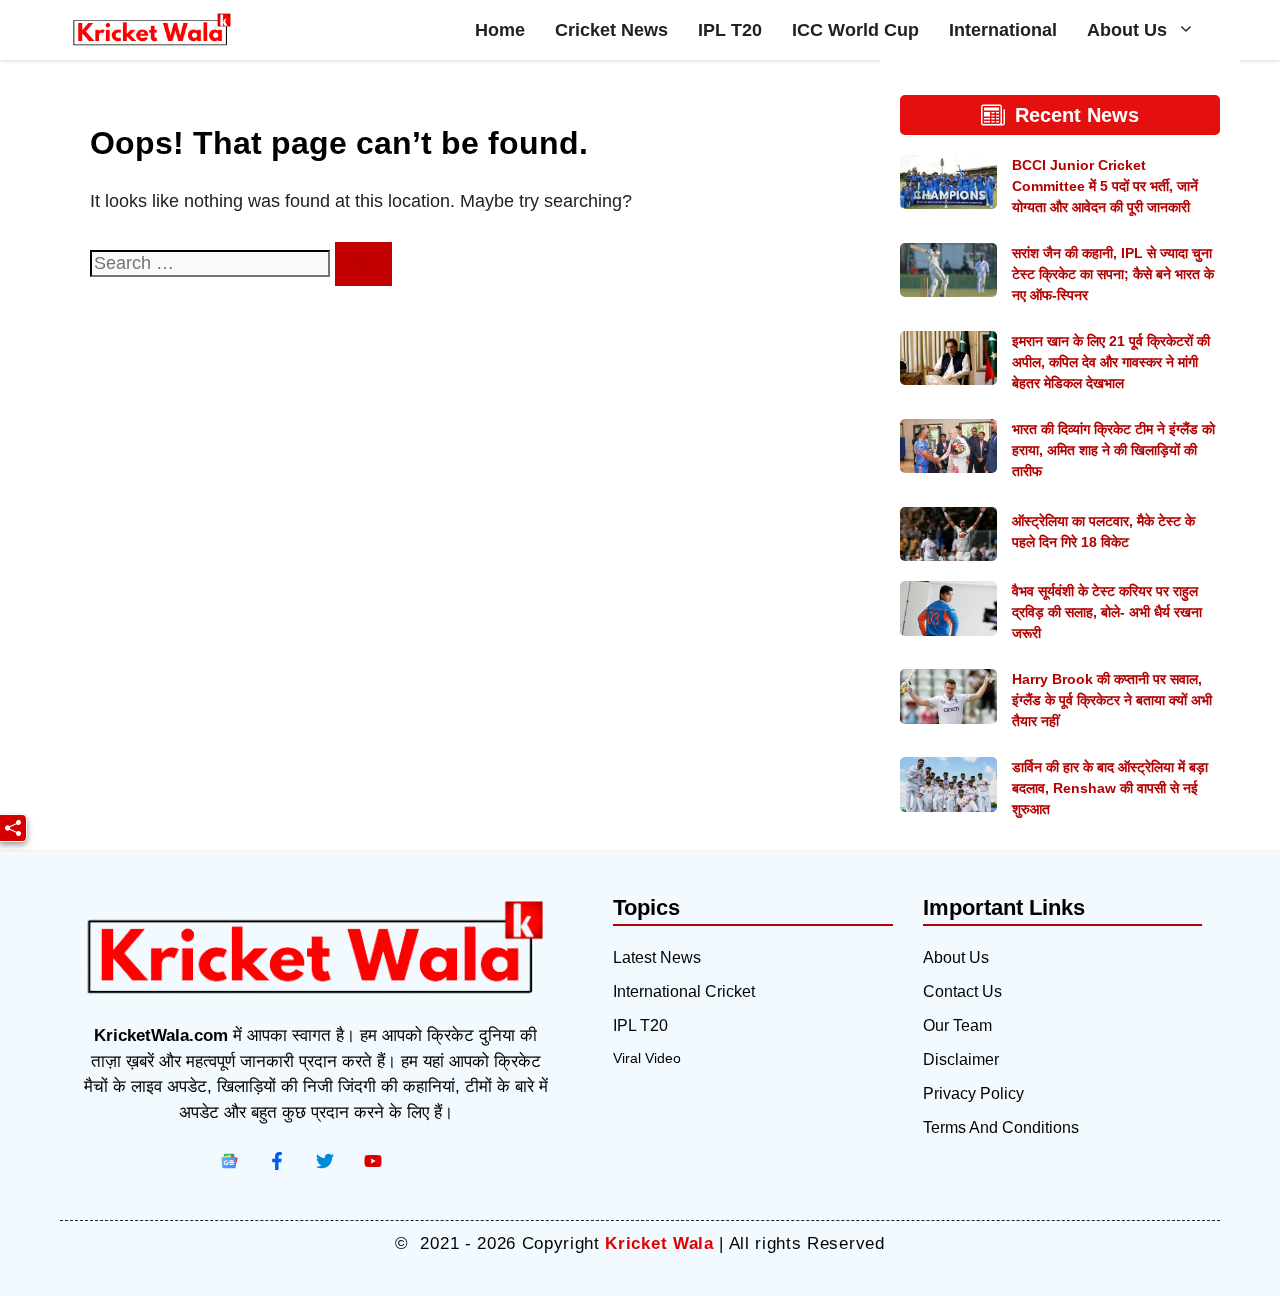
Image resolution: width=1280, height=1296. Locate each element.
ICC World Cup (855, 30)
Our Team (957, 1025)
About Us (1127, 30)
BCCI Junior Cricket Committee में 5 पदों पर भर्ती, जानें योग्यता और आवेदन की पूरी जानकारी (1105, 186)
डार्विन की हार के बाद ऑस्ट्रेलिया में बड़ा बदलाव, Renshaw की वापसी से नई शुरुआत (1110, 788)
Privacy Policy (973, 1093)
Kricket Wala (659, 1243)
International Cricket (684, 991)
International (1003, 30)
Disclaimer (961, 1059)
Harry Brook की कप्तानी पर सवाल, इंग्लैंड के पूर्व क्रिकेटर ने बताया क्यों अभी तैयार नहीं (1112, 700)
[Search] (363, 264)
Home (500, 30)
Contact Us (962, 991)
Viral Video (647, 1058)
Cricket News (611, 30)
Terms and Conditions (1001, 1127)
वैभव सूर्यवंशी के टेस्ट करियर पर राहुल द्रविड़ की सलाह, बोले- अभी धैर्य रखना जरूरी (1107, 612)
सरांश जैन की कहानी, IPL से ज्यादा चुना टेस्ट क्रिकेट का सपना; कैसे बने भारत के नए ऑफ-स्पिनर (1113, 274)
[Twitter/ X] (325, 1161)
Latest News (657, 957)
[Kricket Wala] (152, 30)
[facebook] (229, 1161)
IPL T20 (730, 30)
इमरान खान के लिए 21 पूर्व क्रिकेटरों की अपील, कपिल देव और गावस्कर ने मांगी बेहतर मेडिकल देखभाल (1111, 362)
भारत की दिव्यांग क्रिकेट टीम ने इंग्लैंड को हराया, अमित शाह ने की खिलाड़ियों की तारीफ (1113, 450)
